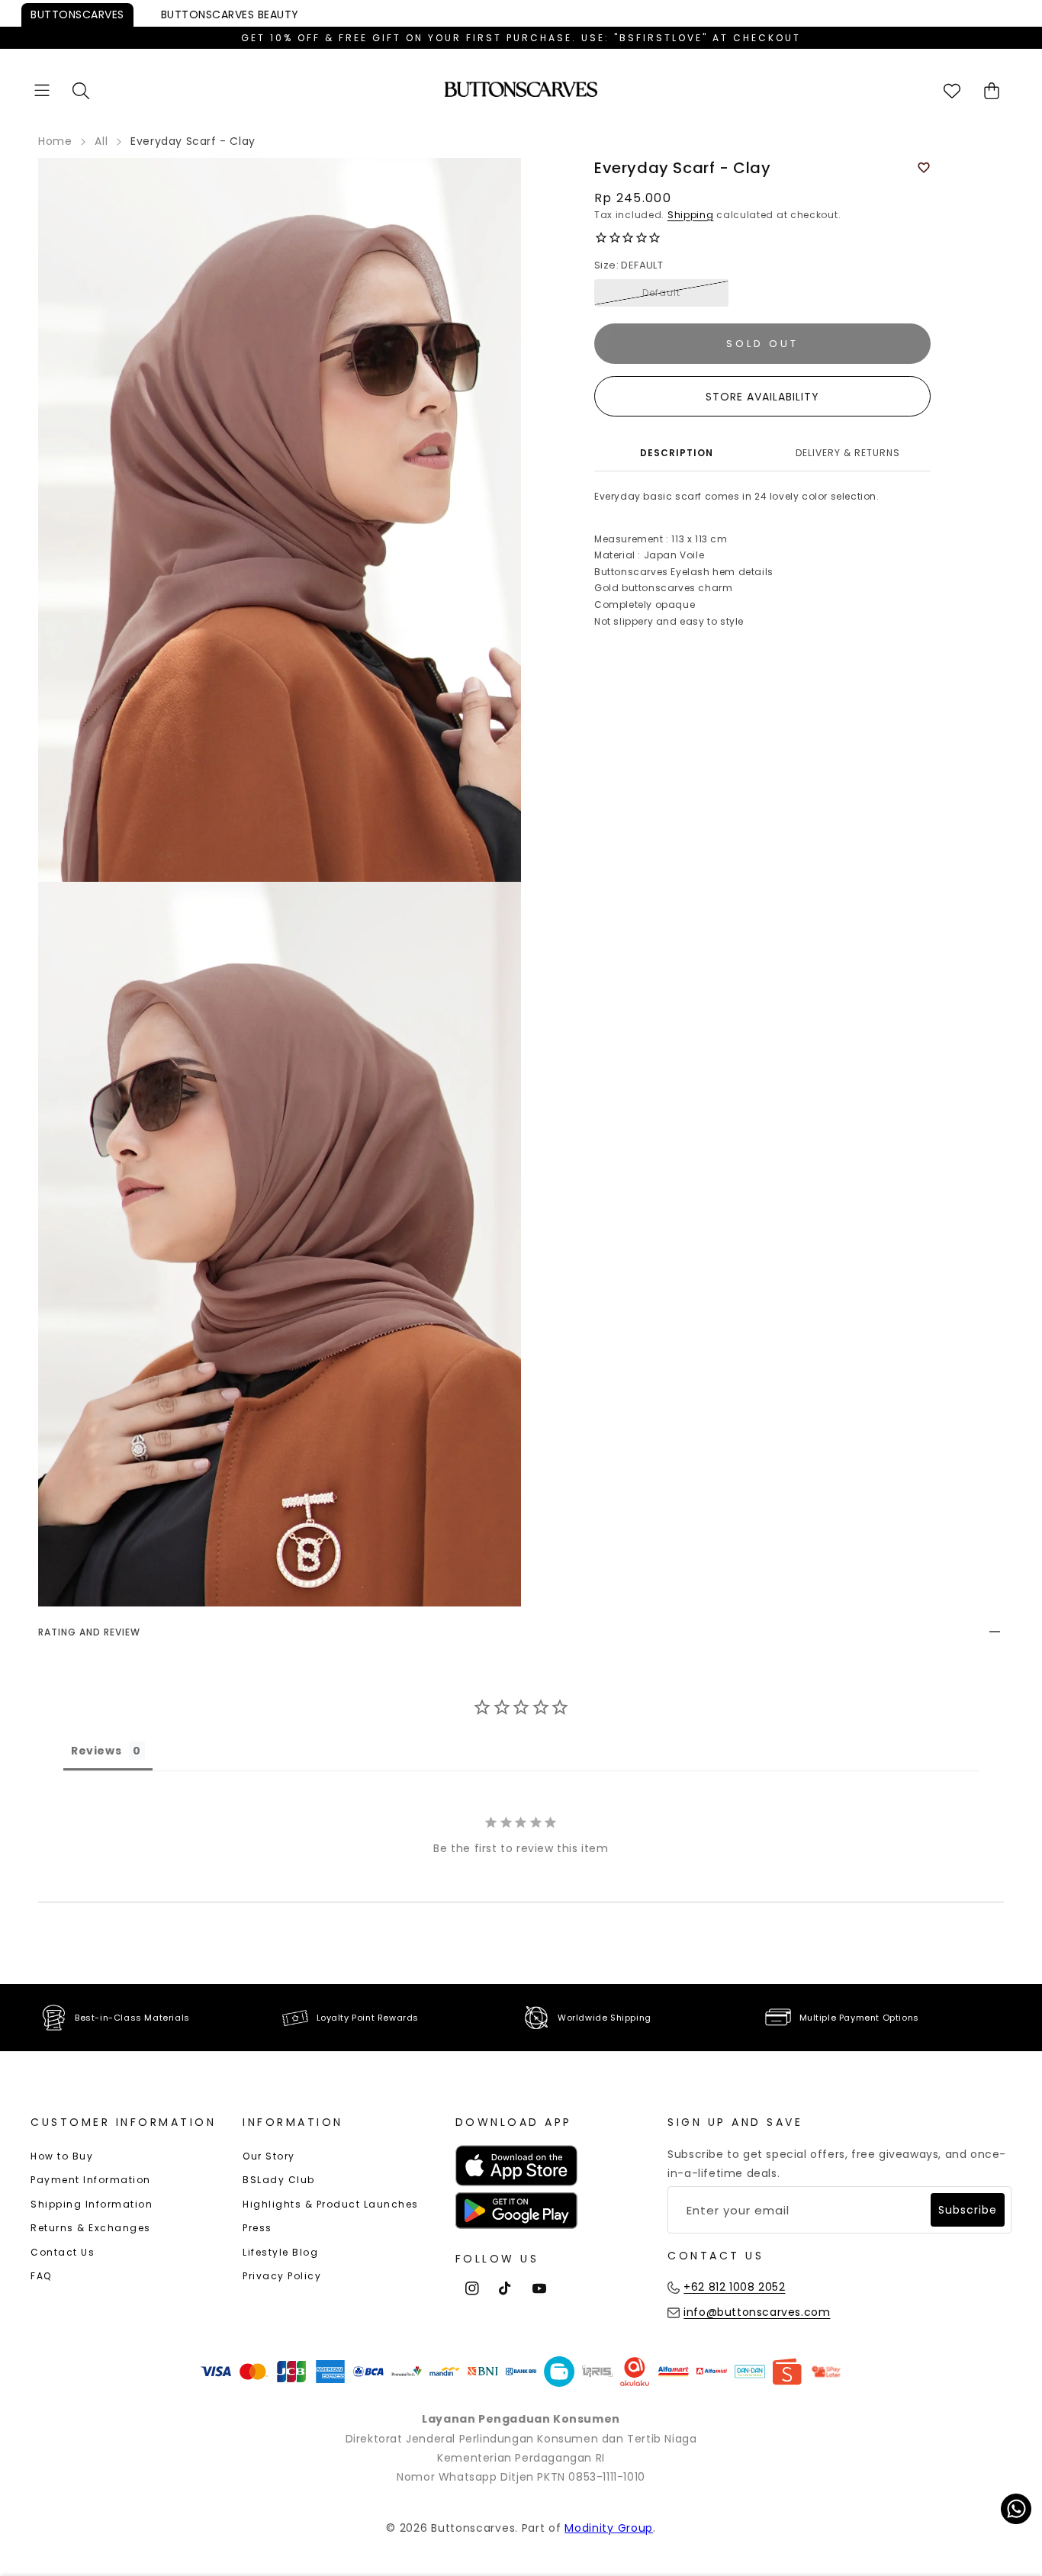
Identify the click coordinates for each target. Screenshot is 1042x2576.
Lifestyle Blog (280, 2252)
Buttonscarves (77, 14)
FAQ (41, 2276)
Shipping (691, 215)
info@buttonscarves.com (757, 2312)
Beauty (230, 14)
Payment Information (91, 2180)
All (101, 141)
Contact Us (63, 2252)
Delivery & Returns (848, 453)
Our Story (269, 2156)
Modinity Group (609, 2528)
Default (661, 293)
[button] (42, 90)
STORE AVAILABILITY (762, 397)
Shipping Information (92, 2204)
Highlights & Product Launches (331, 2204)
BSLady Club (279, 2180)
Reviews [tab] (96, 1751)
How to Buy (62, 2156)
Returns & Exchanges (91, 2228)
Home (55, 141)
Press (257, 2228)
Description (677, 453)
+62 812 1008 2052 (734, 2287)
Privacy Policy (282, 2276)
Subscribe (968, 2210)
